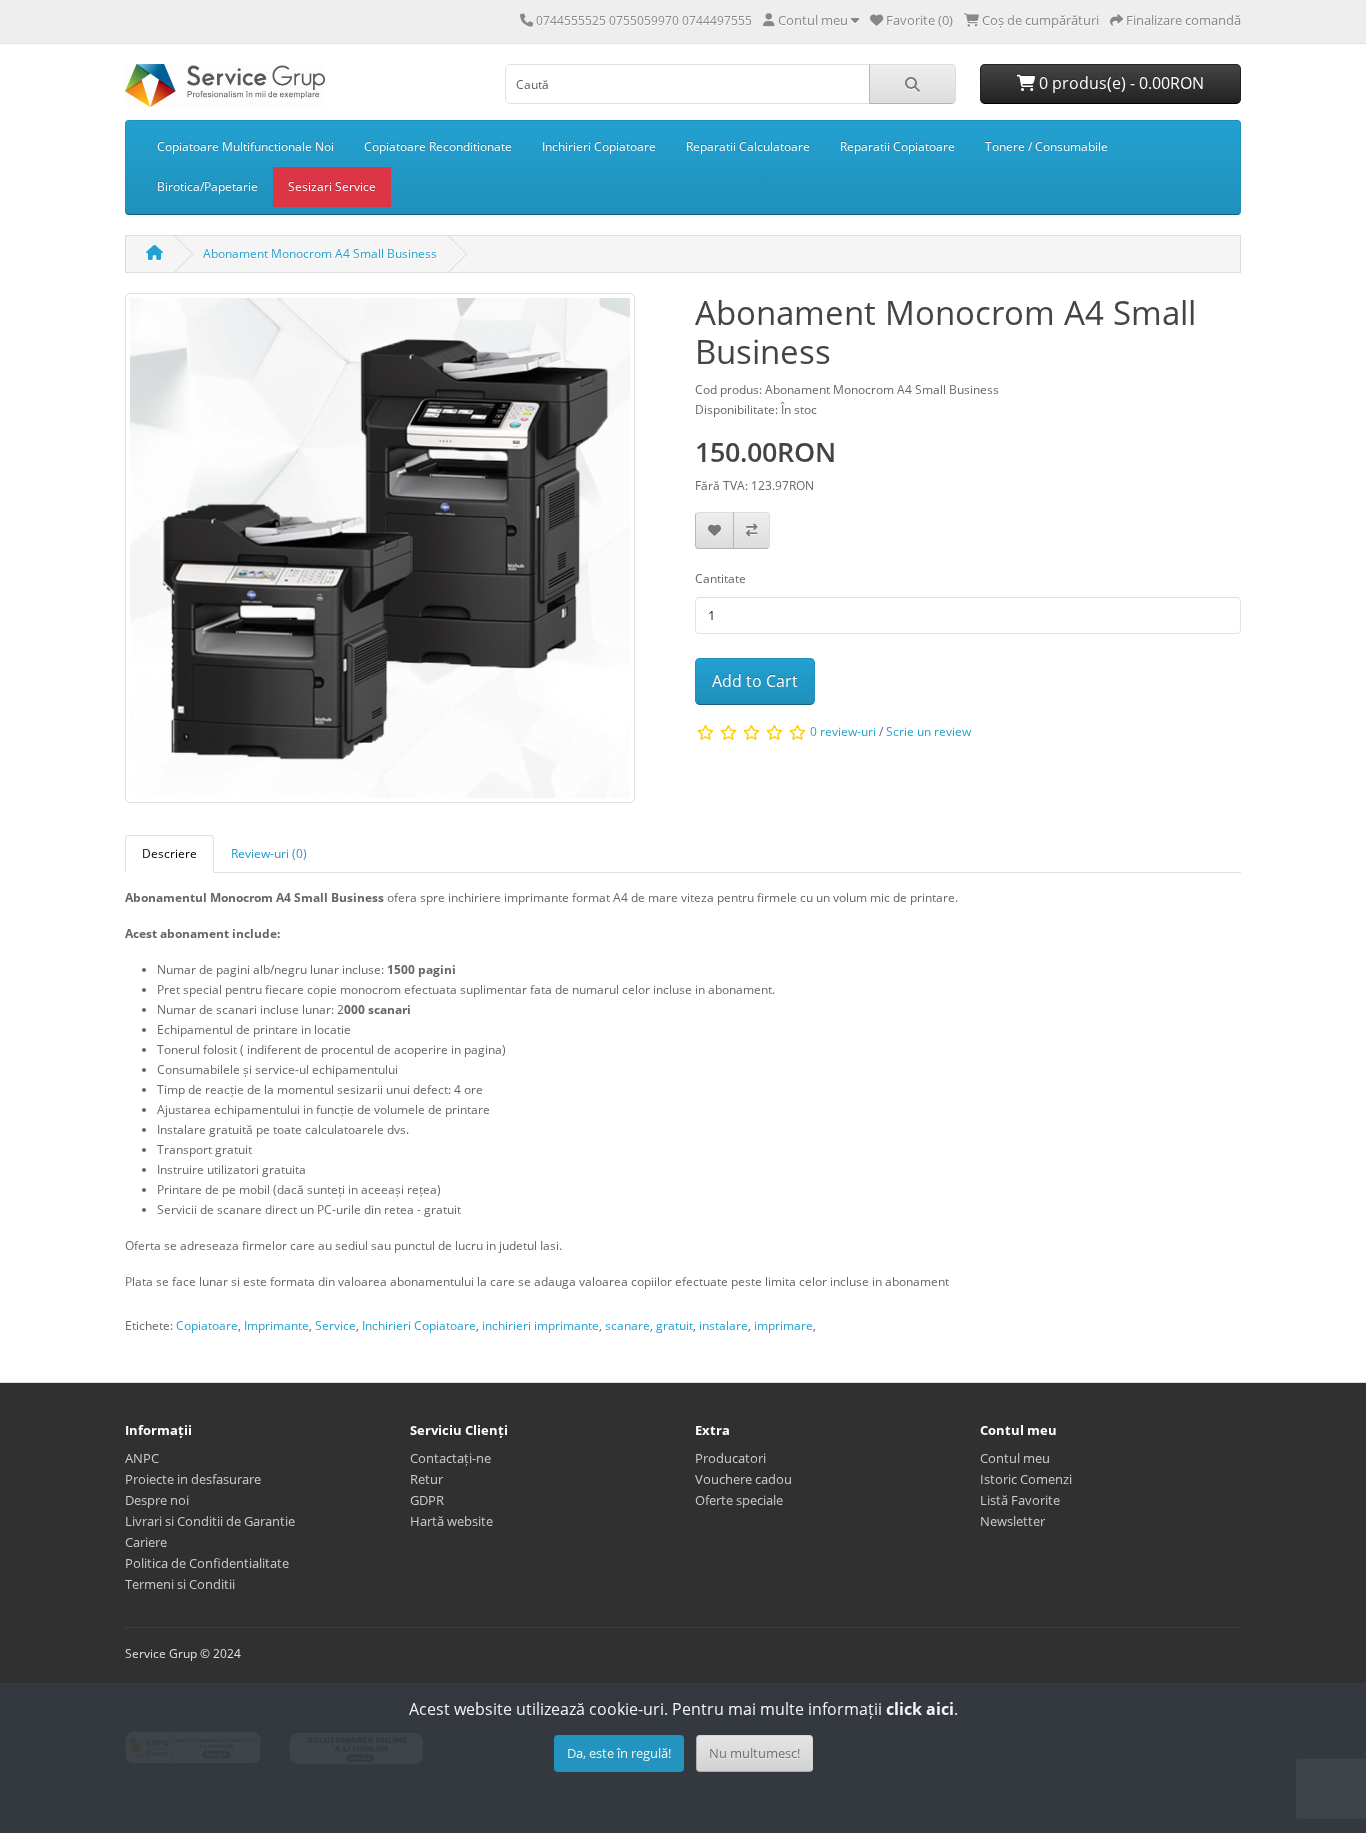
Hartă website (451, 1521)
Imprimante (276, 1325)
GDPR (427, 1500)
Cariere (146, 1542)
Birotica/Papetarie (207, 186)
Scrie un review (928, 731)
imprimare (783, 1325)
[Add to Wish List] (714, 530)
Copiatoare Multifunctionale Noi (245, 146)
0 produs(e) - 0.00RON (1119, 83)
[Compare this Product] (751, 530)
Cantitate (720, 578)
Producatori (730, 1458)
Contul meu (1015, 1458)
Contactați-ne (450, 1458)
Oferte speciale (739, 1500)
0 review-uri (843, 731)
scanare (627, 1325)
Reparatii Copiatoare (897, 146)
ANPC (142, 1458)
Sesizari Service (332, 186)
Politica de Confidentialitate (207, 1563)
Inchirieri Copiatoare (599, 146)
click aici (920, 1709)
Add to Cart (755, 681)
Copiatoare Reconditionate (438, 146)
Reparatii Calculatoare (748, 146)
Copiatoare (207, 1325)
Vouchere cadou (743, 1479)
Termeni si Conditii (180, 1584)
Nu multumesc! (754, 1753)
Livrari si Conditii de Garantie (210, 1521)
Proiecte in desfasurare (193, 1479)
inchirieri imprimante (540, 1325)
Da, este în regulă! (619, 1753)
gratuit (674, 1325)
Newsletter (1012, 1521)
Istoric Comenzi (1026, 1479)
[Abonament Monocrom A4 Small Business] (380, 554)
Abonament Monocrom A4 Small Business (320, 253)
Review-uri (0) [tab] (269, 853)
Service (335, 1325)
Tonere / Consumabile (1046, 146)
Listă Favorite (1020, 1500)
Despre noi (157, 1500)
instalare (723, 1325)
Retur (426, 1479)
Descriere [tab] (169, 853)
